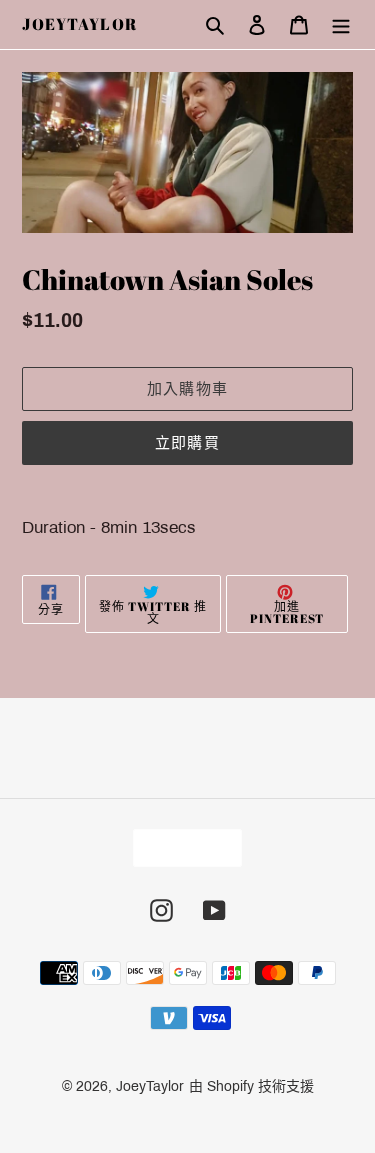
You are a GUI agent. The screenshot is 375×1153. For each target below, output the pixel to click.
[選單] (341, 25)
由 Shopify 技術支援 (251, 1086)
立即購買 (187, 442)
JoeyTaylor (80, 24)
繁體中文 (181, 847)
